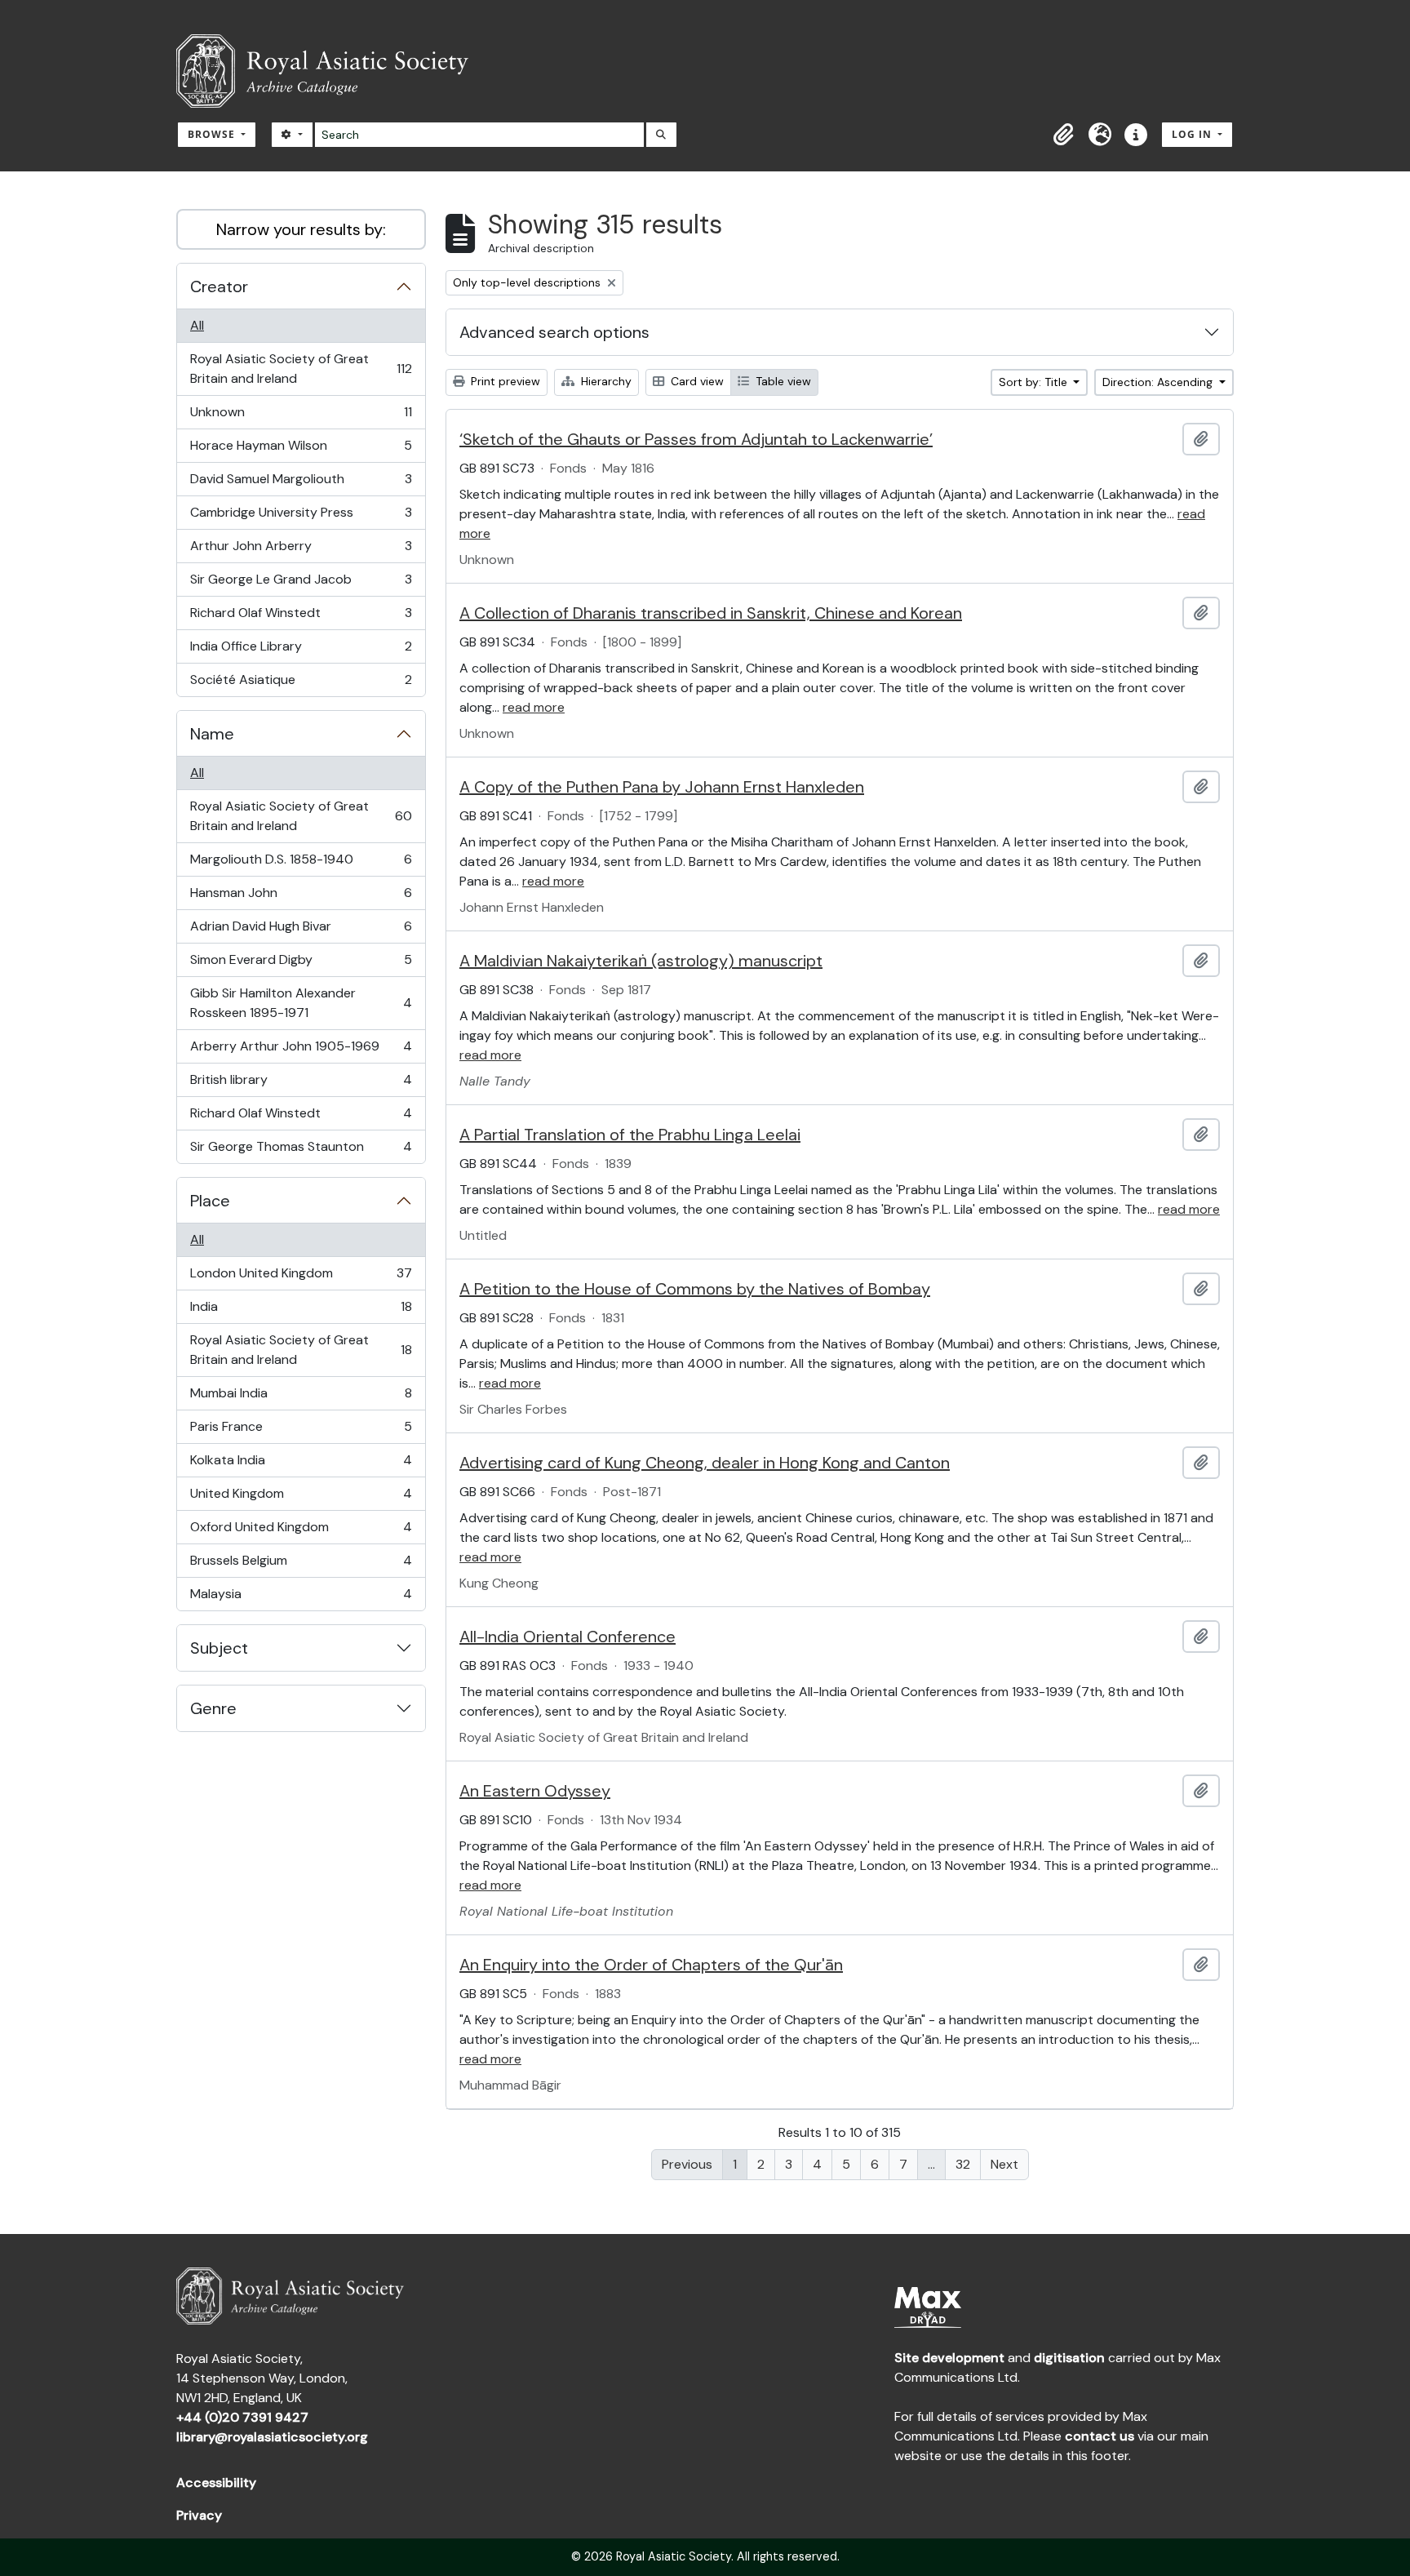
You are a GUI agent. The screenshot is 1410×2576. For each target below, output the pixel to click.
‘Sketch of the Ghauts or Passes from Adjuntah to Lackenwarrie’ (696, 439)
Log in (1193, 134)
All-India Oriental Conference (568, 1637)
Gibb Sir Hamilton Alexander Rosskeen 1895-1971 (301, 1003)
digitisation (1069, 2358)
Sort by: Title (1035, 382)
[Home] (329, 71)
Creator (219, 286)
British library (301, 1084)
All (197, 325)
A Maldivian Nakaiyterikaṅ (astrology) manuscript (641, 961)
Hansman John (301, 897)
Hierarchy (605, 381)
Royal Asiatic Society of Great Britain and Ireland (301, 369)
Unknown (301, 416)
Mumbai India (301, 1397)
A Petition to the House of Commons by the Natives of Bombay (695, 1289)
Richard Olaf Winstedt (301, 617)
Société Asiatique (301, 684)
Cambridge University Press (301, 517)
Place (210, 1201)
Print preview (504, 381)
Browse (213, 134)
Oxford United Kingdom (301, 1531)
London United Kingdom (301, 1277)
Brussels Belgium (301, 1565)
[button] (1064, 135)
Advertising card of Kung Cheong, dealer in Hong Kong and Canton (705, 1463)
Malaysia (301, 1598)
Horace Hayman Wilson (301, 450)
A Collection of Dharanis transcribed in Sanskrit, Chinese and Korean (711, 613)
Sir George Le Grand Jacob (301, 584)
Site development (949, 2358)
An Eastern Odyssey (535, 1791)
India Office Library (301, 651)
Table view (782, 381)
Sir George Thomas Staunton (301, 1150)
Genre (213, 1708)
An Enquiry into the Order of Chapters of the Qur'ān (651, 1965)
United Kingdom (301, 1498)
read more (534, 707)
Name (212, 734)
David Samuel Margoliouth (301, 483)
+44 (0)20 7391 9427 (242, 2417)
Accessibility (216, 2483)
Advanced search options (554, 332)
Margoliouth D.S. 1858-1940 (301, 864)
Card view (696, 381)
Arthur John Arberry (301, 550)
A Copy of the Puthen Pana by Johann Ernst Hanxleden (662, 787)
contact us (1100, 2436)
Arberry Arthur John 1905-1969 (301, 1050)
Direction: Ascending (1159, 382)
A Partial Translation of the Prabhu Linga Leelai (630, 1135)
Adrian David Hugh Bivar (301, 930)
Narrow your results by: (301, 229)
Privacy (199, 2515)
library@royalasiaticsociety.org (272, 2437)
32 (963, 2164)
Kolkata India (301, 1464)
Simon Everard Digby (301, 964)
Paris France (301, 1431)
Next (1004, 2164)
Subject (219, 1648)
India (301, 1311)
